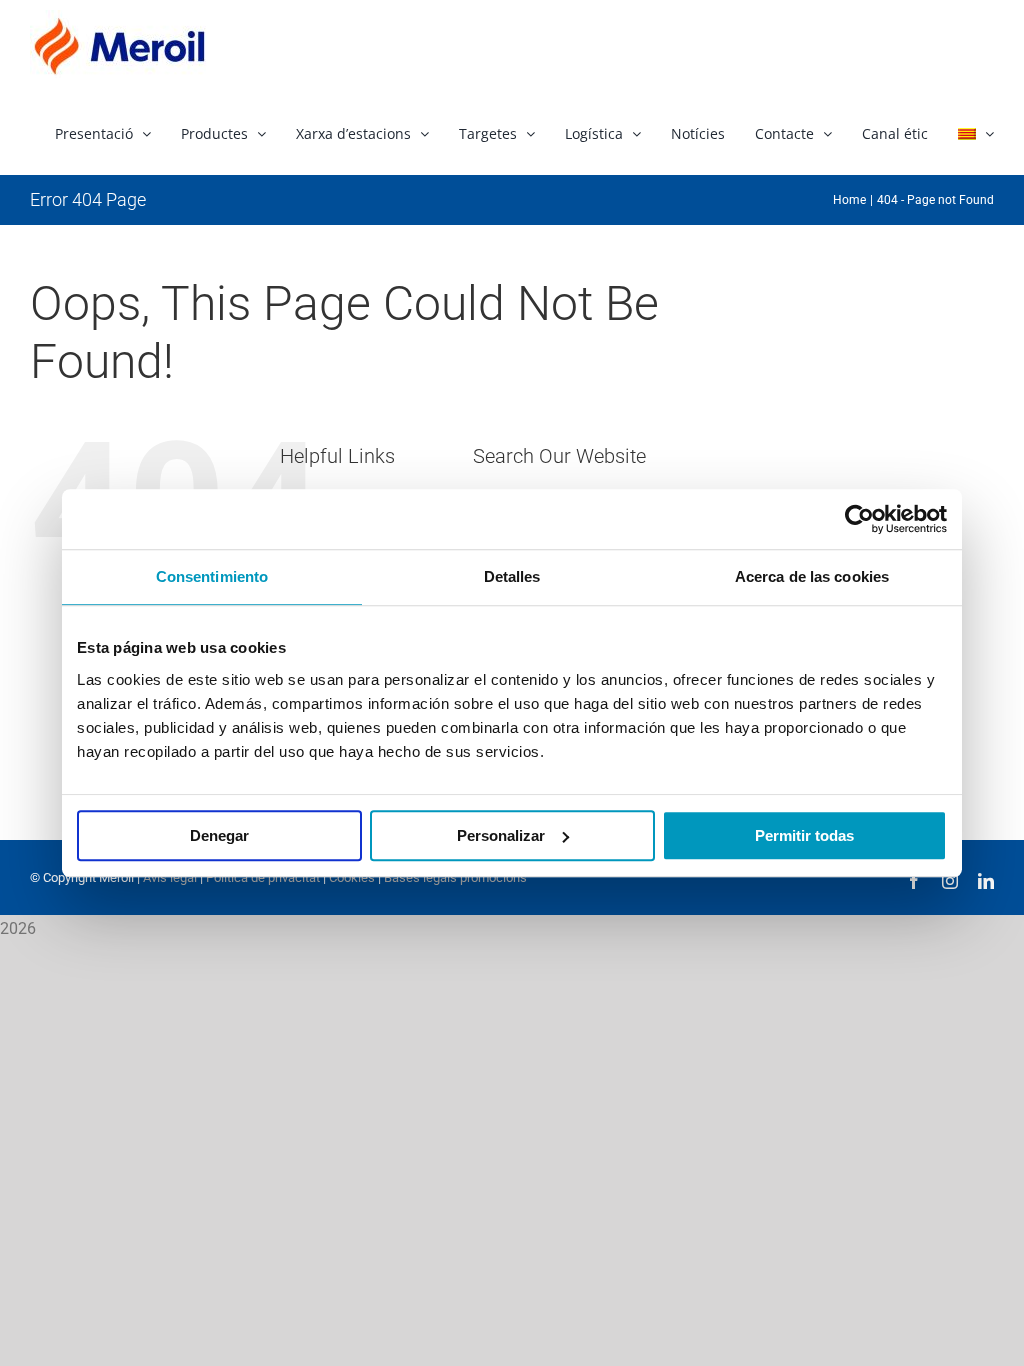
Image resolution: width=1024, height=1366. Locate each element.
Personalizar (501, 835)
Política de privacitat (263, 877)
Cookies (350, 877)
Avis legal (170, 877)
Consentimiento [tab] (212, 576)
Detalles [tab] (512, 576)
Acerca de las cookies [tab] (812, 576)
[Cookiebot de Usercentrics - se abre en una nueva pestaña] (859, 519)
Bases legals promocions (454, 877)
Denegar (219, 835)
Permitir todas (804, 835)
